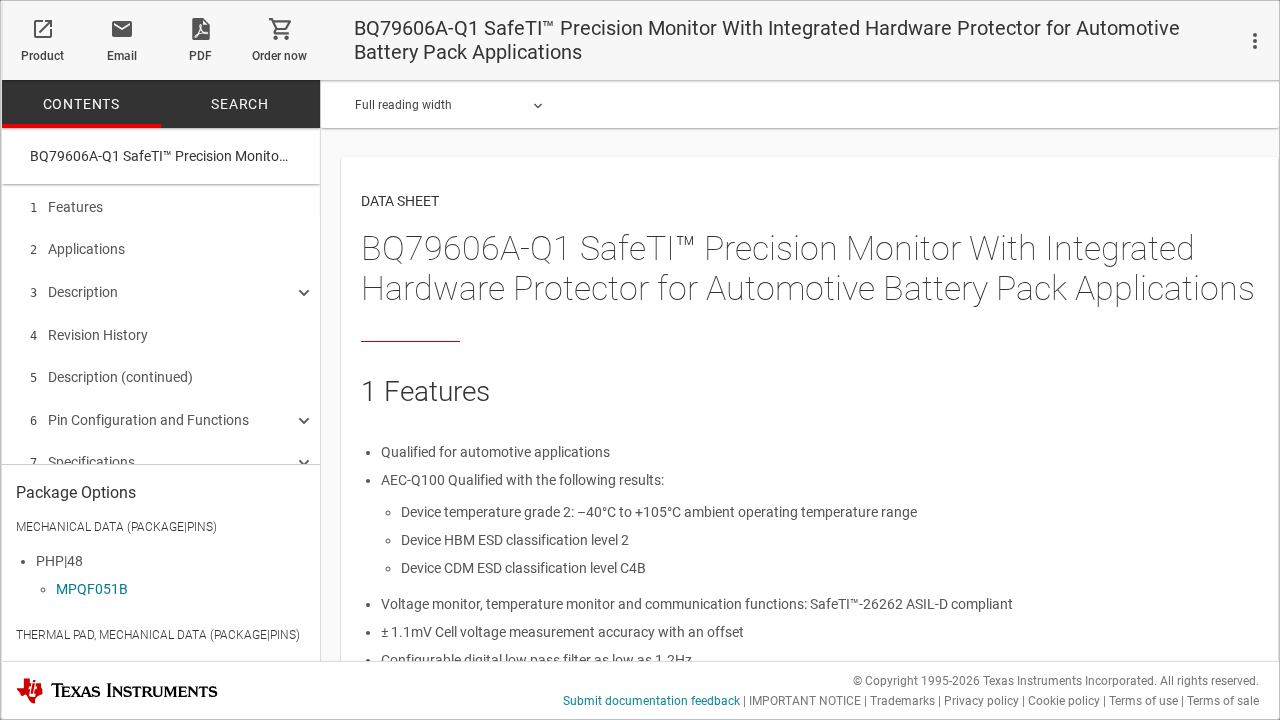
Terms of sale (1223, 701)
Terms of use (1143, 701)
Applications (77, 249)
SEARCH (240, 104)
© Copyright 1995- (916, 681)
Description (74, 292)
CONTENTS (81, 104)
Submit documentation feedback (651, 701)
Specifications (82, 462)
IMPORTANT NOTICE (805, 701)
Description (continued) (111, 377)
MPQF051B (92, 589)
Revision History (89, 335)
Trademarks (902, 701)
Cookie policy (1064, 701)
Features (66, 207)
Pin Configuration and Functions (139, 420)
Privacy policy (981, 701)
